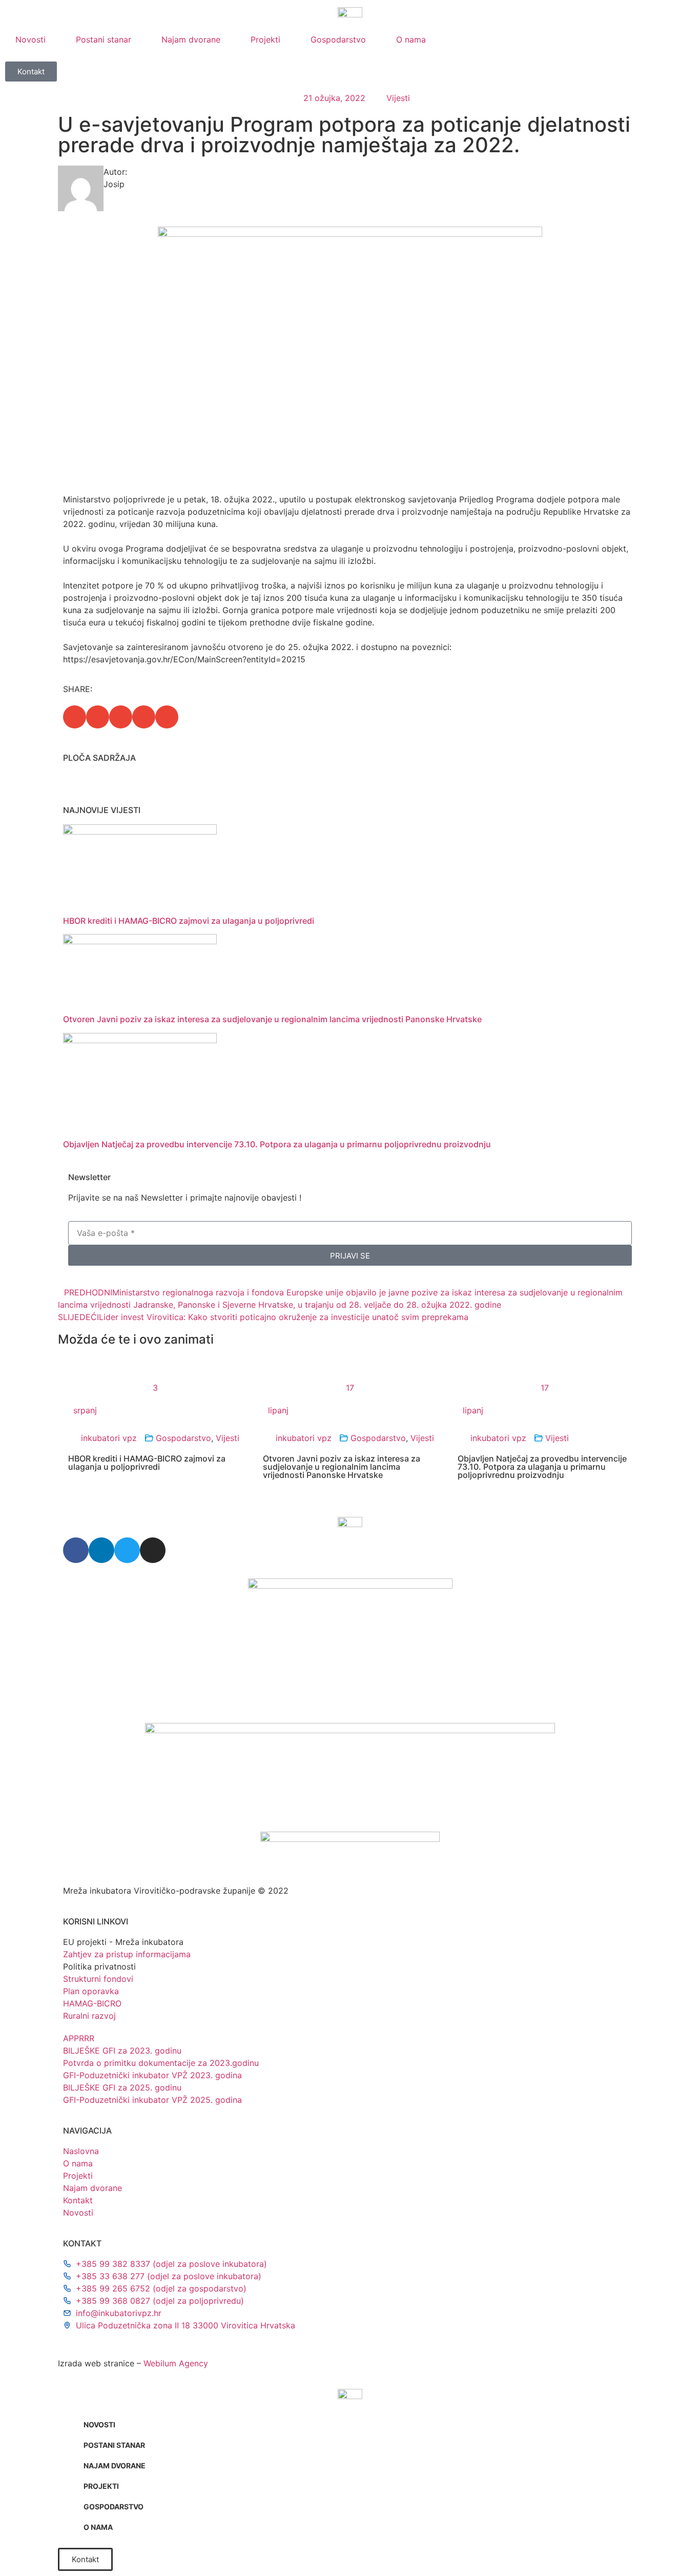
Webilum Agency (176, 2363)
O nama (411, 39)
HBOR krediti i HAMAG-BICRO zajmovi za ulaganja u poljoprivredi (189, 921)
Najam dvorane (191, 39)
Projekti (265, 39)
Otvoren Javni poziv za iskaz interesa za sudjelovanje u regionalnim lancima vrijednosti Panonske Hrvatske (272, 1019)
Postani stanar (104, 39)
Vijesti (398, 98)
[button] (75, 717)
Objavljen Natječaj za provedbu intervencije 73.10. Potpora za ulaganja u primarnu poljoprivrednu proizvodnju (277, 1144)
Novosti (30, 39)
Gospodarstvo (338, 39)
